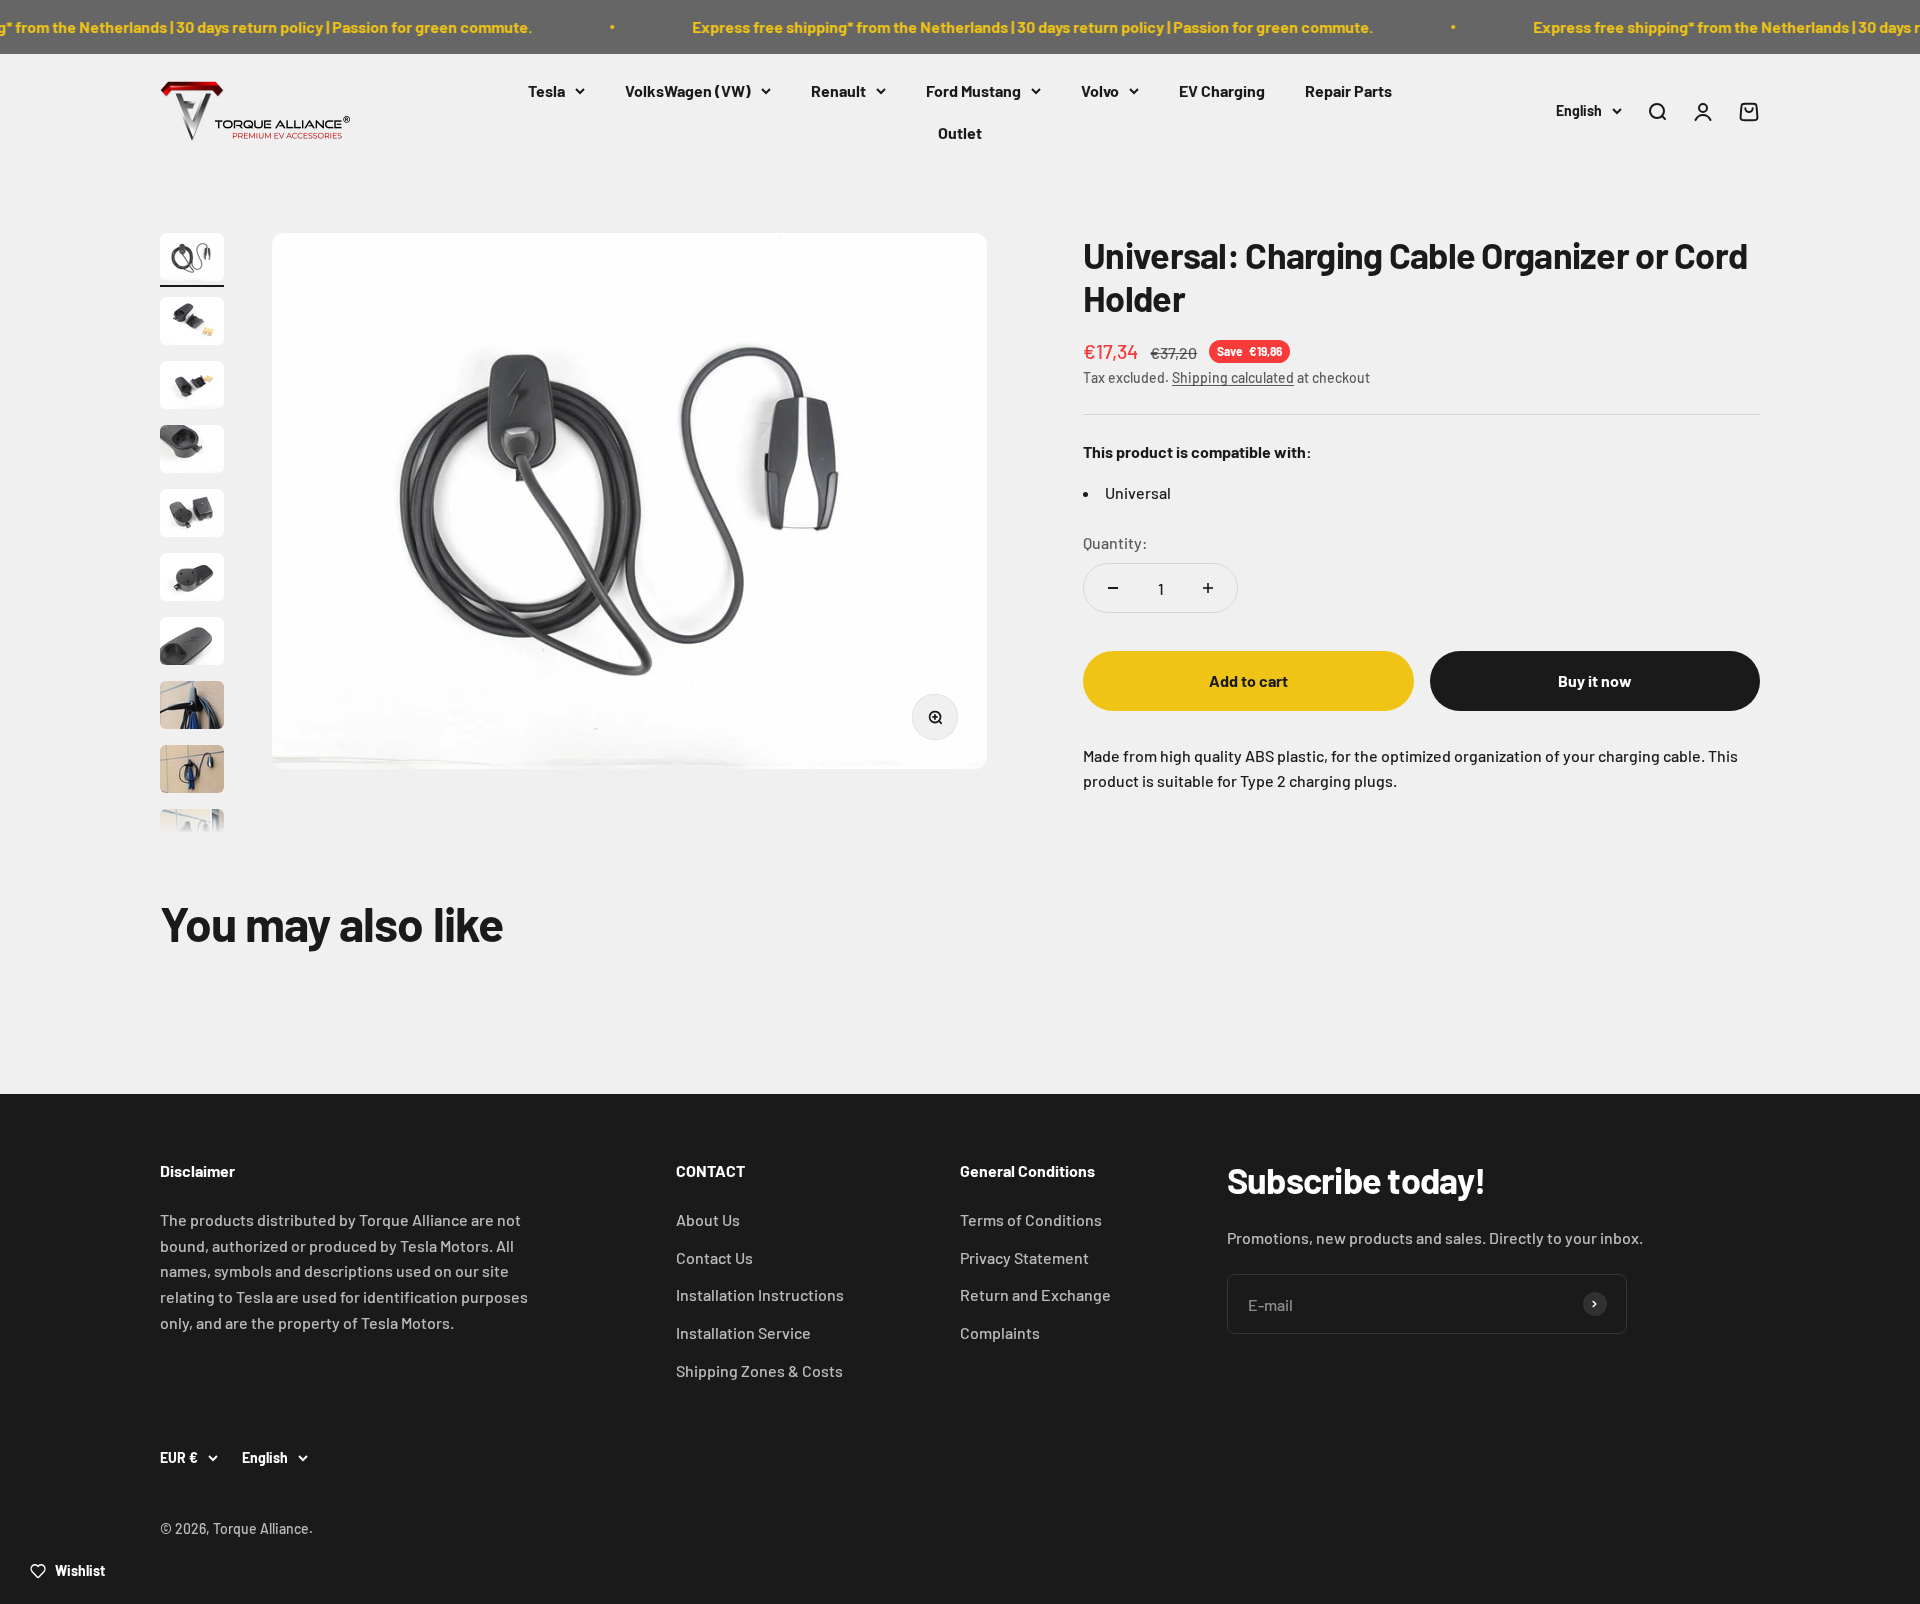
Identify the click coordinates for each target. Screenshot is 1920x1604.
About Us (708, 1219)
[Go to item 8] (192, 708)
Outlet (960, 131)
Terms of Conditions (1031, 1219)
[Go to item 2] (192, 324)
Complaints (1000, 1332)
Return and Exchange (1035, 1294)
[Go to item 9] (192, 772)
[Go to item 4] (192, 452)
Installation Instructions (760, 1294)
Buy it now (1595, 680)
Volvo (1100, 90)
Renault (838, 90)
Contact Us (714, 1257)
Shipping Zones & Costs (759, 1370)
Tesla (546, 90)
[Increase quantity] (1208, 588)
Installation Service (743, 1332)
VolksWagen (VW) (688, 90)
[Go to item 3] (192, 388)
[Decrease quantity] (1113, 588)
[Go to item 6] (192, 580)
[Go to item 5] (192, 516)
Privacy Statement (1024, 1257)
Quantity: (1115, 542)
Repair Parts (1348, 90)
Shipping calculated (1233, 377)
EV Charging (1222, 90)
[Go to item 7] (192, 644)
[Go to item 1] (192, 260)
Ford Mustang (973, 90)
